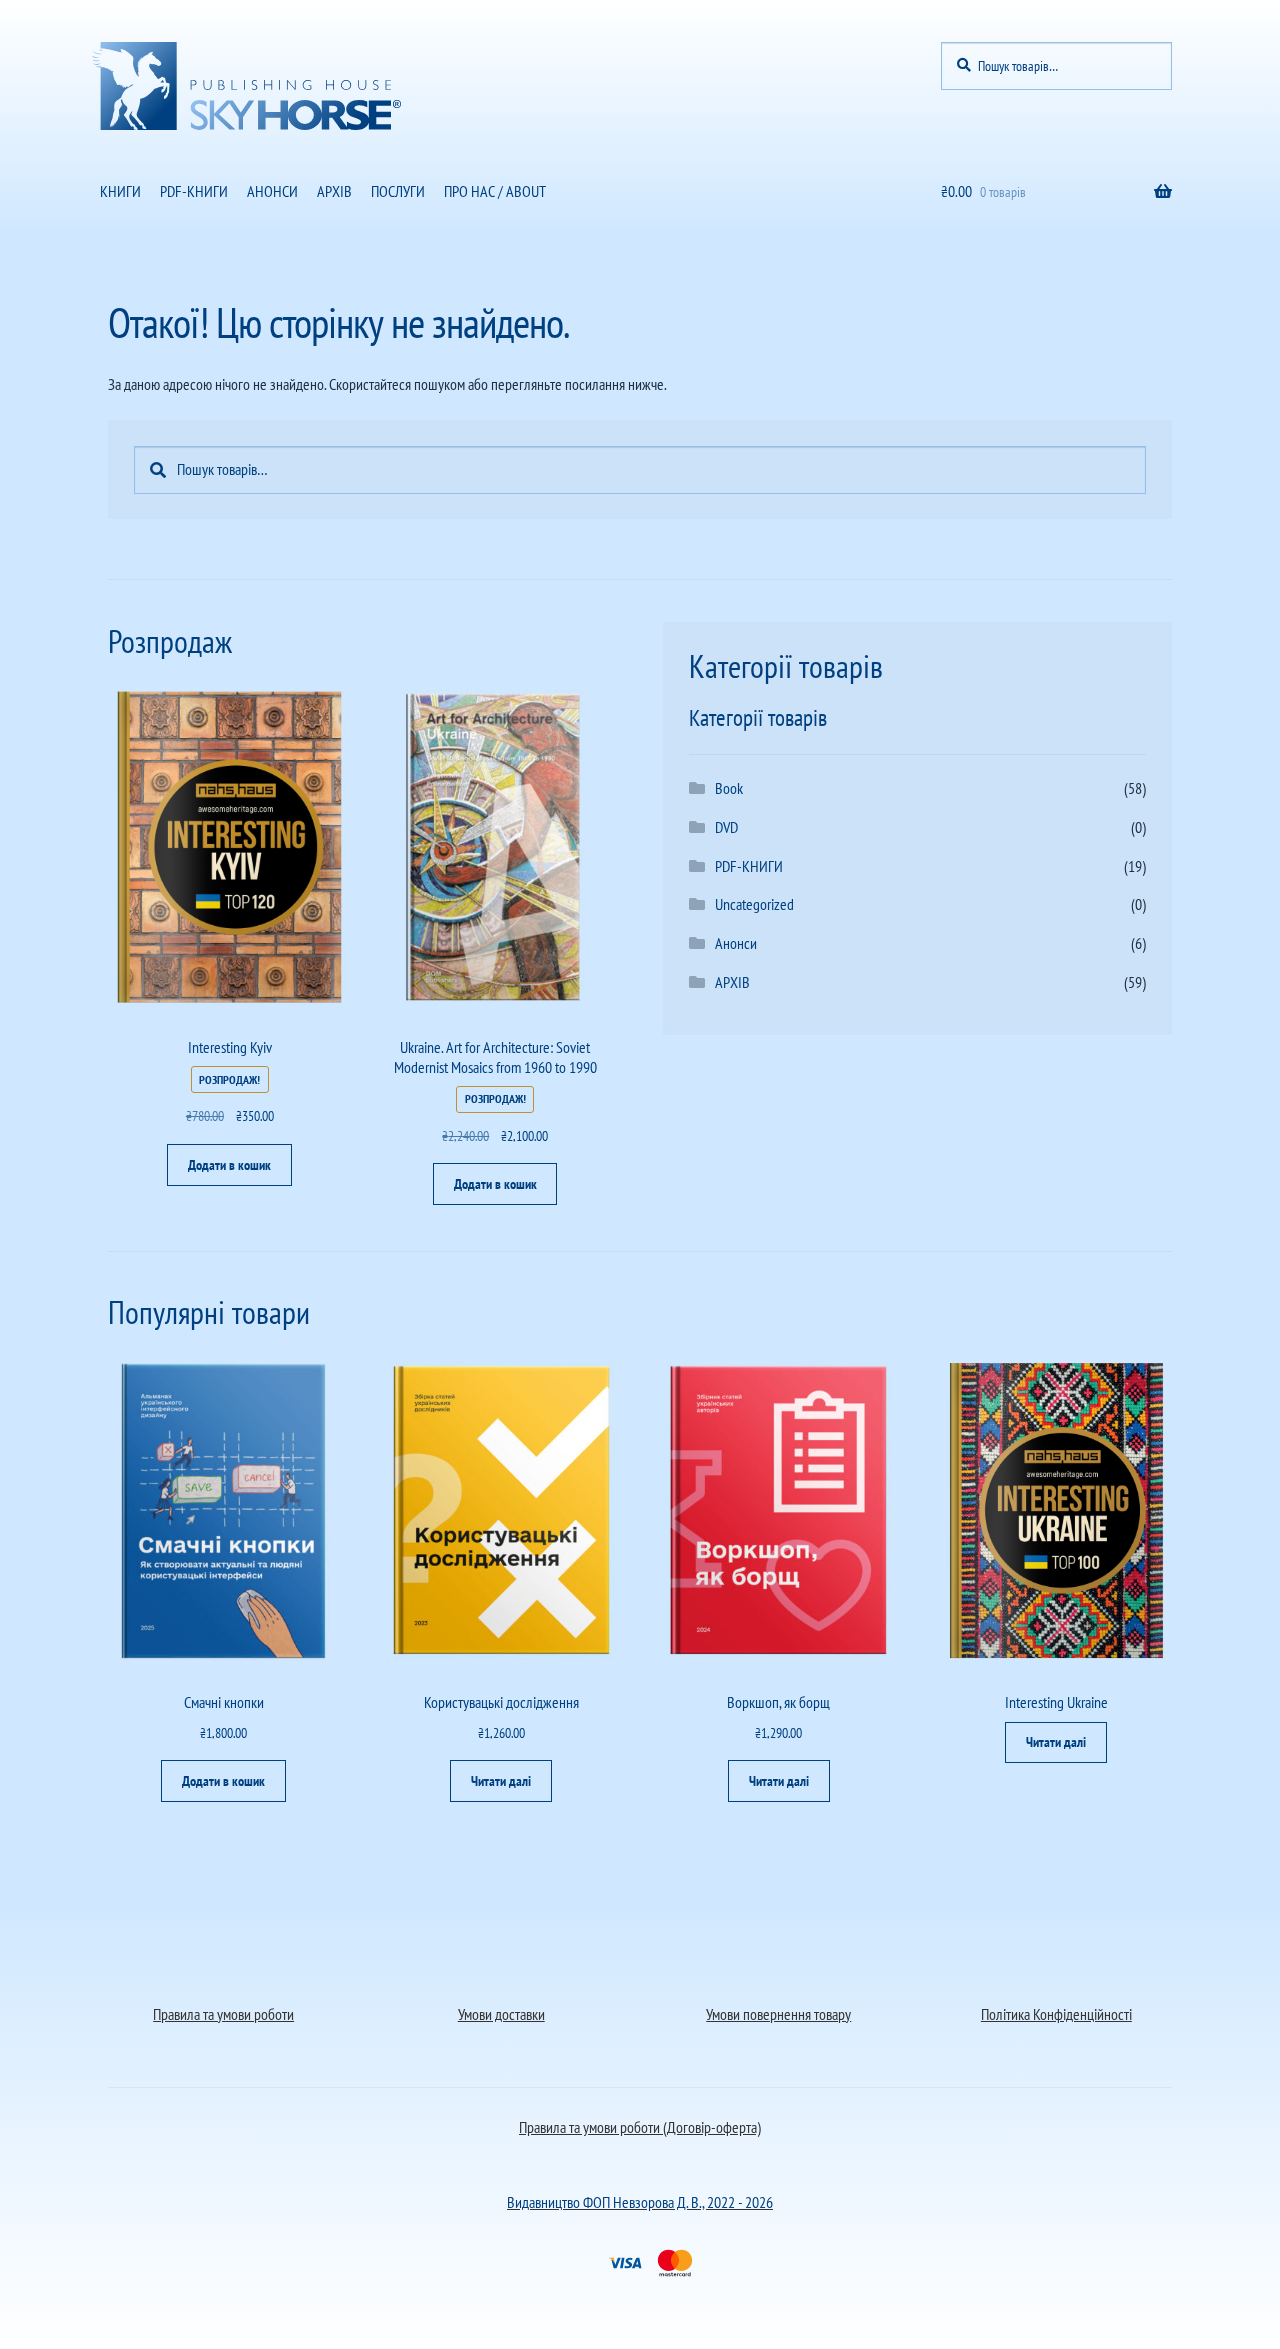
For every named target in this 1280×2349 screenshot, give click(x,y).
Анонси (736, 943)
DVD (726, 827)
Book (729, 788)
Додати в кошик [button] (229, 1165)
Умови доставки (501, 2014)
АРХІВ (334, 191)
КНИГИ (120, 191)
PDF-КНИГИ (194, 191)
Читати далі (501, 1781)
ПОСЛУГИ (398, 191)
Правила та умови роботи (223, 2014)
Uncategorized (754, 904)
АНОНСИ (272, 191)
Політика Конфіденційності (1056, 2014)
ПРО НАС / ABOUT (495, 191)
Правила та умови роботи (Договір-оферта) (640, 2127)
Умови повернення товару (778, 2014)
